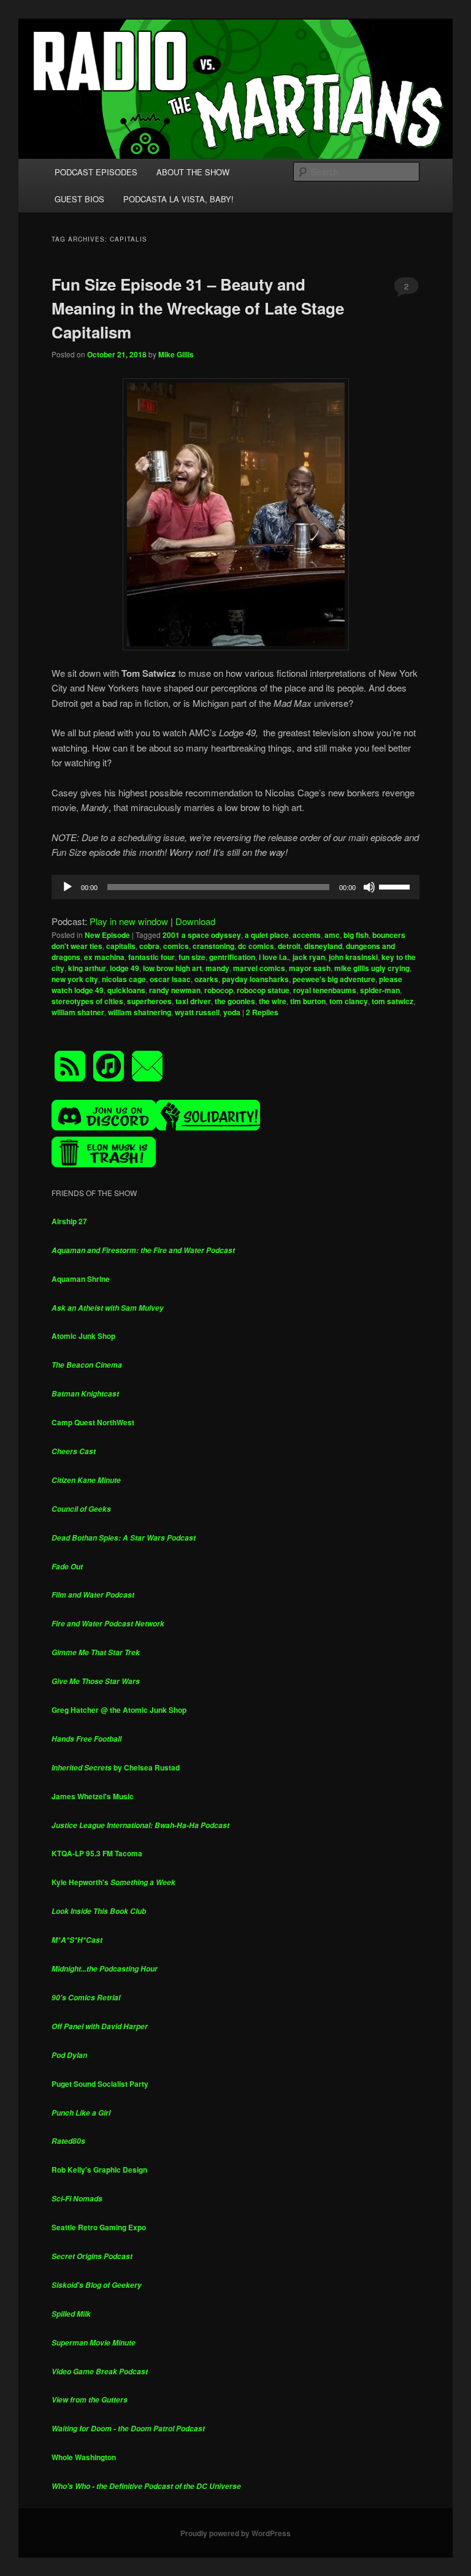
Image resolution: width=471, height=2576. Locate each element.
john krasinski (353, 957)
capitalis (121, 946)
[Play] (67, 887)
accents (307, 935)
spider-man (380, 990)
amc (332, 935)
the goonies (235, 1001)
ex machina (104, 957)
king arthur (87, 968)
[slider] (396, 886)
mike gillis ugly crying (372, 968)
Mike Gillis (176, 354)
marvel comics (259, 968)
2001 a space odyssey (202, 935)
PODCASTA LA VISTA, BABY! (178, 199)
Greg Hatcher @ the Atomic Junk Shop (119, 1710)
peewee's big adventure (334, 979)
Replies (262, 1012)
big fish (356, 935)
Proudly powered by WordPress (235, 2533)
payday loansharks (255, 979)
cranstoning (213, 946)
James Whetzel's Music (93, 1796)
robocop (219, 990)
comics (176, 946)
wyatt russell (197, 1012)
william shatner (78, 1012)
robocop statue (263, 990)
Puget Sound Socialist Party (100, 2084)
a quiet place (267, 935)
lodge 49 (124, 968)
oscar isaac (170, 979)
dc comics (256, 946)
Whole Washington (84, 2457)
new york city (75, 979)
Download (195, 921)
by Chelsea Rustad (116, 1767)
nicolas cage (124, 979)
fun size (192, 957)
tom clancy (349, 1001)
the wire (273, 1001)
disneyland (323, 946)
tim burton (308, 1001)
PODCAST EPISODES (96, 172)
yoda (232, 1012)
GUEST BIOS (79, 199)
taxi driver (193, 1001)
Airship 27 (69, 1221)
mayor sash (310, 968)
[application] (235, 887)
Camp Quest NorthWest (93, 1422)
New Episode (107, 935)
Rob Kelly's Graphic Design (99, 2170)
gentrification (232, 957)
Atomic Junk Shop (83, 1336)
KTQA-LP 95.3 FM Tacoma (97, 1853)
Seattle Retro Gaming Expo (99, 2227)
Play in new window (129, 921)
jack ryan (309, 957)
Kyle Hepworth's (113, 1882)
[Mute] (369, 887)
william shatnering (140, 1012)
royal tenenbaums (325, 990)
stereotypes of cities (87, 1001)
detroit (289, 946)
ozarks (206, 979)
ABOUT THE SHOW (193, 172)
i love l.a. (274, 957)
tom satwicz (392, 1001)
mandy (217, 968)
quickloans (126, 990)
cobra (149, 946)
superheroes (149, 1001)
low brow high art (172, 968)
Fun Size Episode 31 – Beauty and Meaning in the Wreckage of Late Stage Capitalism (198, 308)
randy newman (175, 990)
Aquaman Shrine (81, 1279)
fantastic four (151, 957)
